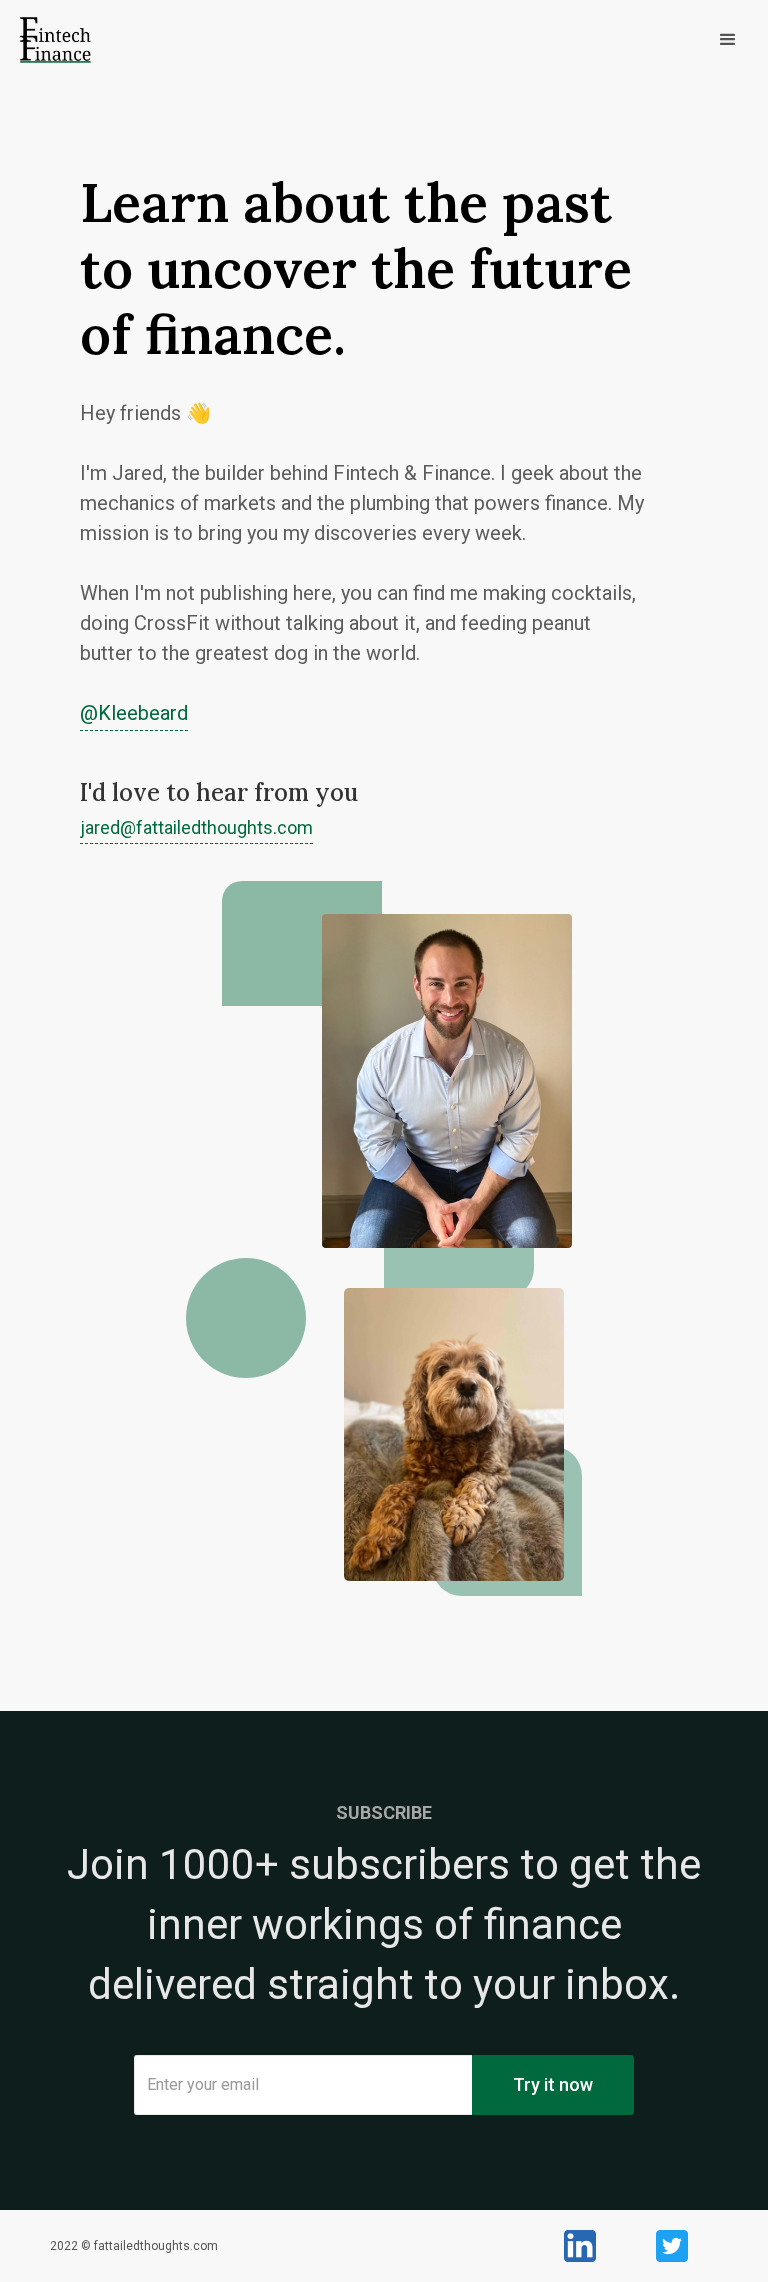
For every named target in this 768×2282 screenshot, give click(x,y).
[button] (439, 40)
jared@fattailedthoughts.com (196, 828)
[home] (55, 40)
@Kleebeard (134, 713)
